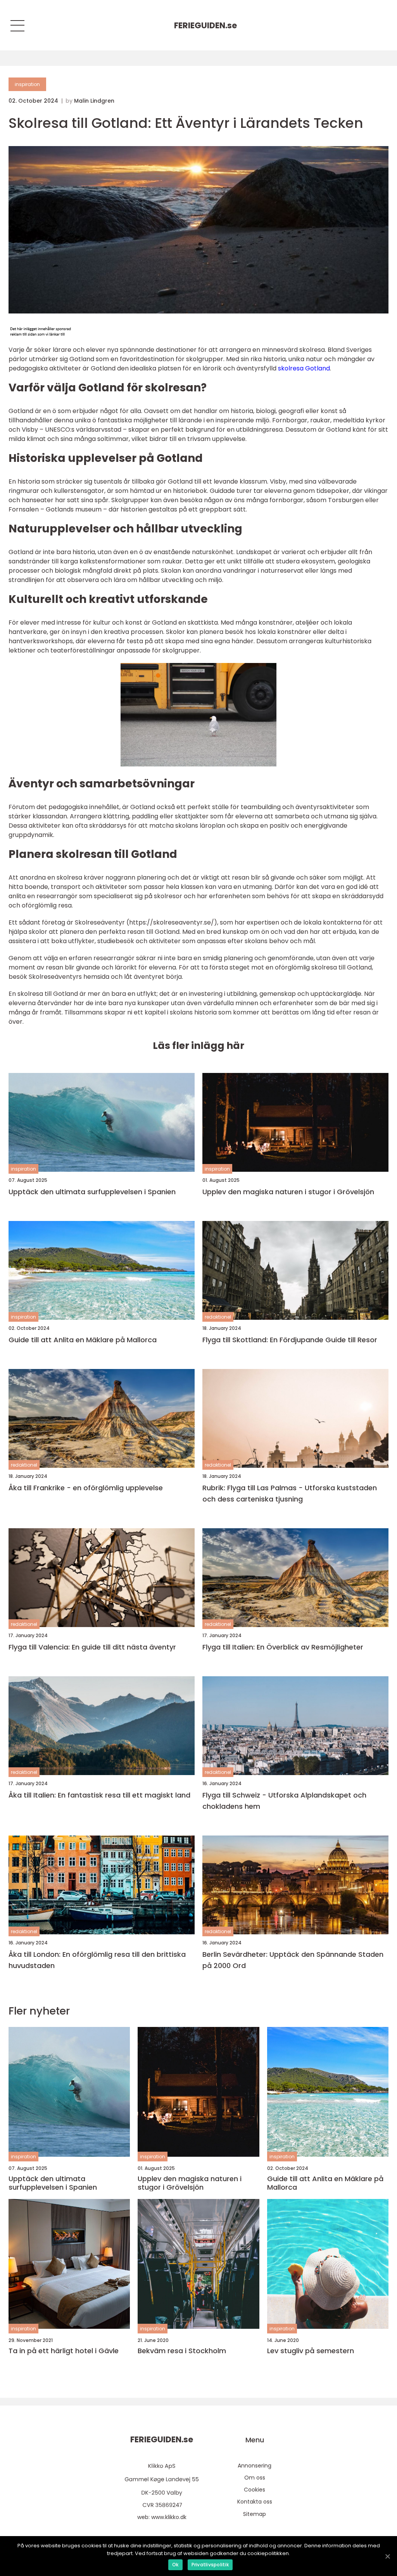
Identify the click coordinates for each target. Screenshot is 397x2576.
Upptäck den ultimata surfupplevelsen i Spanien (92, 1192)
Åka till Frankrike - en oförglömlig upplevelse (86, 1488)
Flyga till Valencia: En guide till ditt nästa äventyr (92, 1647)
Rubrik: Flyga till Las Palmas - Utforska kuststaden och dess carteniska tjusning (290, 1493)
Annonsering (255, 2466)
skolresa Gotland (304, 368)
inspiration (27, 84)
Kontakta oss (255, 2502)
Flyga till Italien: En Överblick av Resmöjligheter (283, 1647)
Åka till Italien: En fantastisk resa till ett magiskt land (99, 1795)
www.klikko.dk (169, 2517)
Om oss (255, 2478)
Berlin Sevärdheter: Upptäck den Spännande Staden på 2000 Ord (293, 1960)
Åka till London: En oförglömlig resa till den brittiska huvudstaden (97, 1960)
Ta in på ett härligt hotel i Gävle (64, 2351)
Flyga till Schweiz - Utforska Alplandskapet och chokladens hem (284, 1801)
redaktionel (218, 1317)
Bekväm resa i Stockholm (182, 2351)
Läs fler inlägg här (198, 1046)
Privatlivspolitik (210, 2565)
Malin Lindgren (94, 101)
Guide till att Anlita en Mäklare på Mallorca (83, 1340)
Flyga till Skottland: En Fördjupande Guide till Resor (290, 1340)
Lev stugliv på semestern (311, 2351)
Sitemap (255, 2514)
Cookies (255, 2490)
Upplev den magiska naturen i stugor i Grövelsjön (288, 1192)
